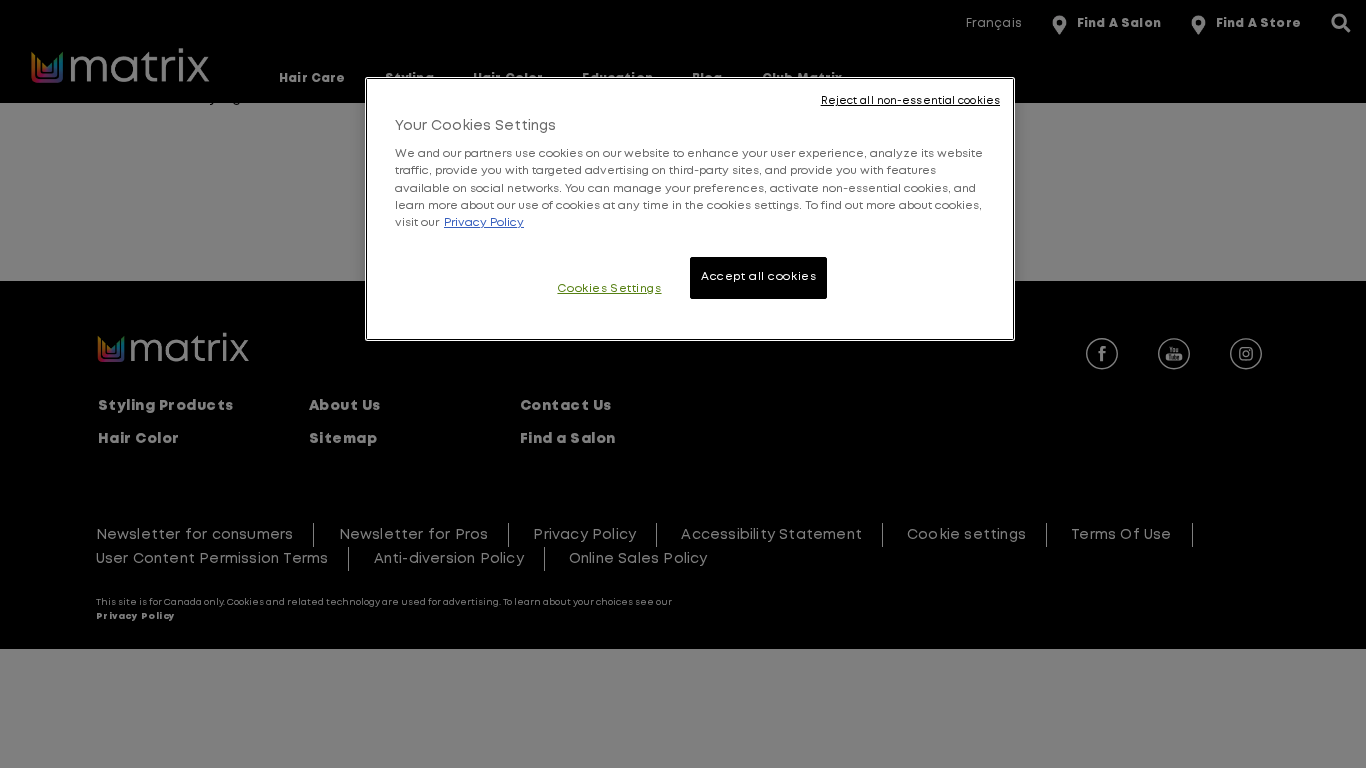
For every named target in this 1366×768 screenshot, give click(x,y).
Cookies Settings (609, 289)
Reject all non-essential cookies (910, 101)
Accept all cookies (758, 277)
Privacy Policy (484, 223)
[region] (690, 209)
